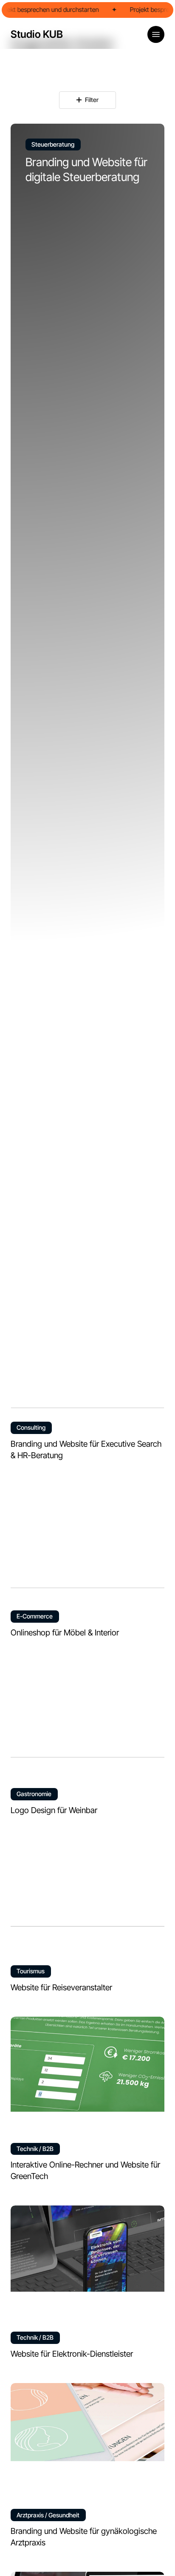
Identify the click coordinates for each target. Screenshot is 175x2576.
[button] (156, 34)
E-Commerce (35, 1616)
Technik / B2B (35, 2149)
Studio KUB (37, 34)
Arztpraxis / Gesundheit (48, 2515)
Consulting (31, 1427)
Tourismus (31, 1971)
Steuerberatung (53, 144)
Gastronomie (34, 1794)
